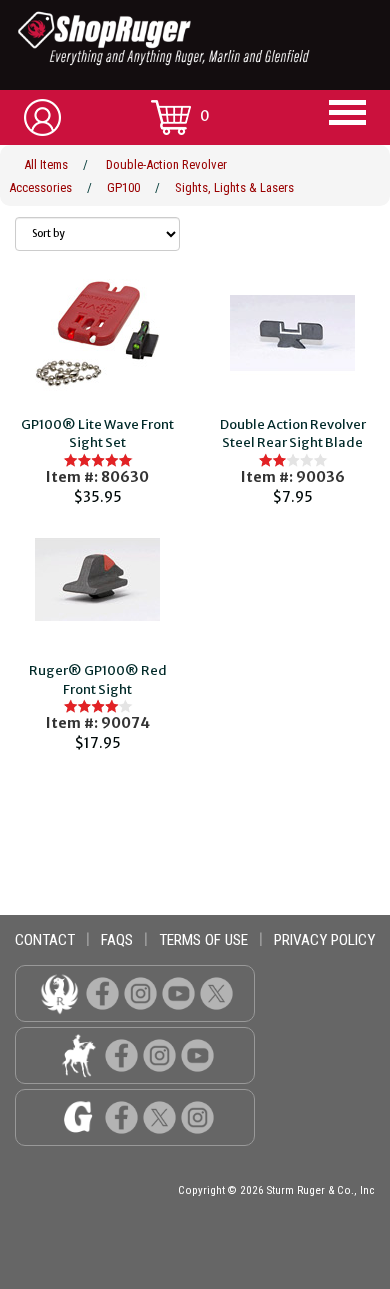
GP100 (123, 187)
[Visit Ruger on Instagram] (140, 992)
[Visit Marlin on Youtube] (197, 1054)
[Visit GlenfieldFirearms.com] (78, 1116)
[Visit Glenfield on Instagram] (197, 1116)
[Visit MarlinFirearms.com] (78, 1054)
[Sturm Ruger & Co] (202, 38)
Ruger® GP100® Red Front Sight (98, 680)
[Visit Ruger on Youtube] (178, 992)
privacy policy (324, 940)
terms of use (203, 940)
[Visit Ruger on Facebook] (102, 992)
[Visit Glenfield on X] (159, 1116)
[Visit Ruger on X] (216, 992)
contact (45, 940)
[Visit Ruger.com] (59, 992)
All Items (46, 164)
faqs (117, 940)
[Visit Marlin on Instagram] (159, 1054)
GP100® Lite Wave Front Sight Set (97, 434)
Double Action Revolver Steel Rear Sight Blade (293, 434)
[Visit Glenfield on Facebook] (121, 1116)
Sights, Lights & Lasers (234, 187)
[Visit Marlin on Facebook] (121, 1054)
